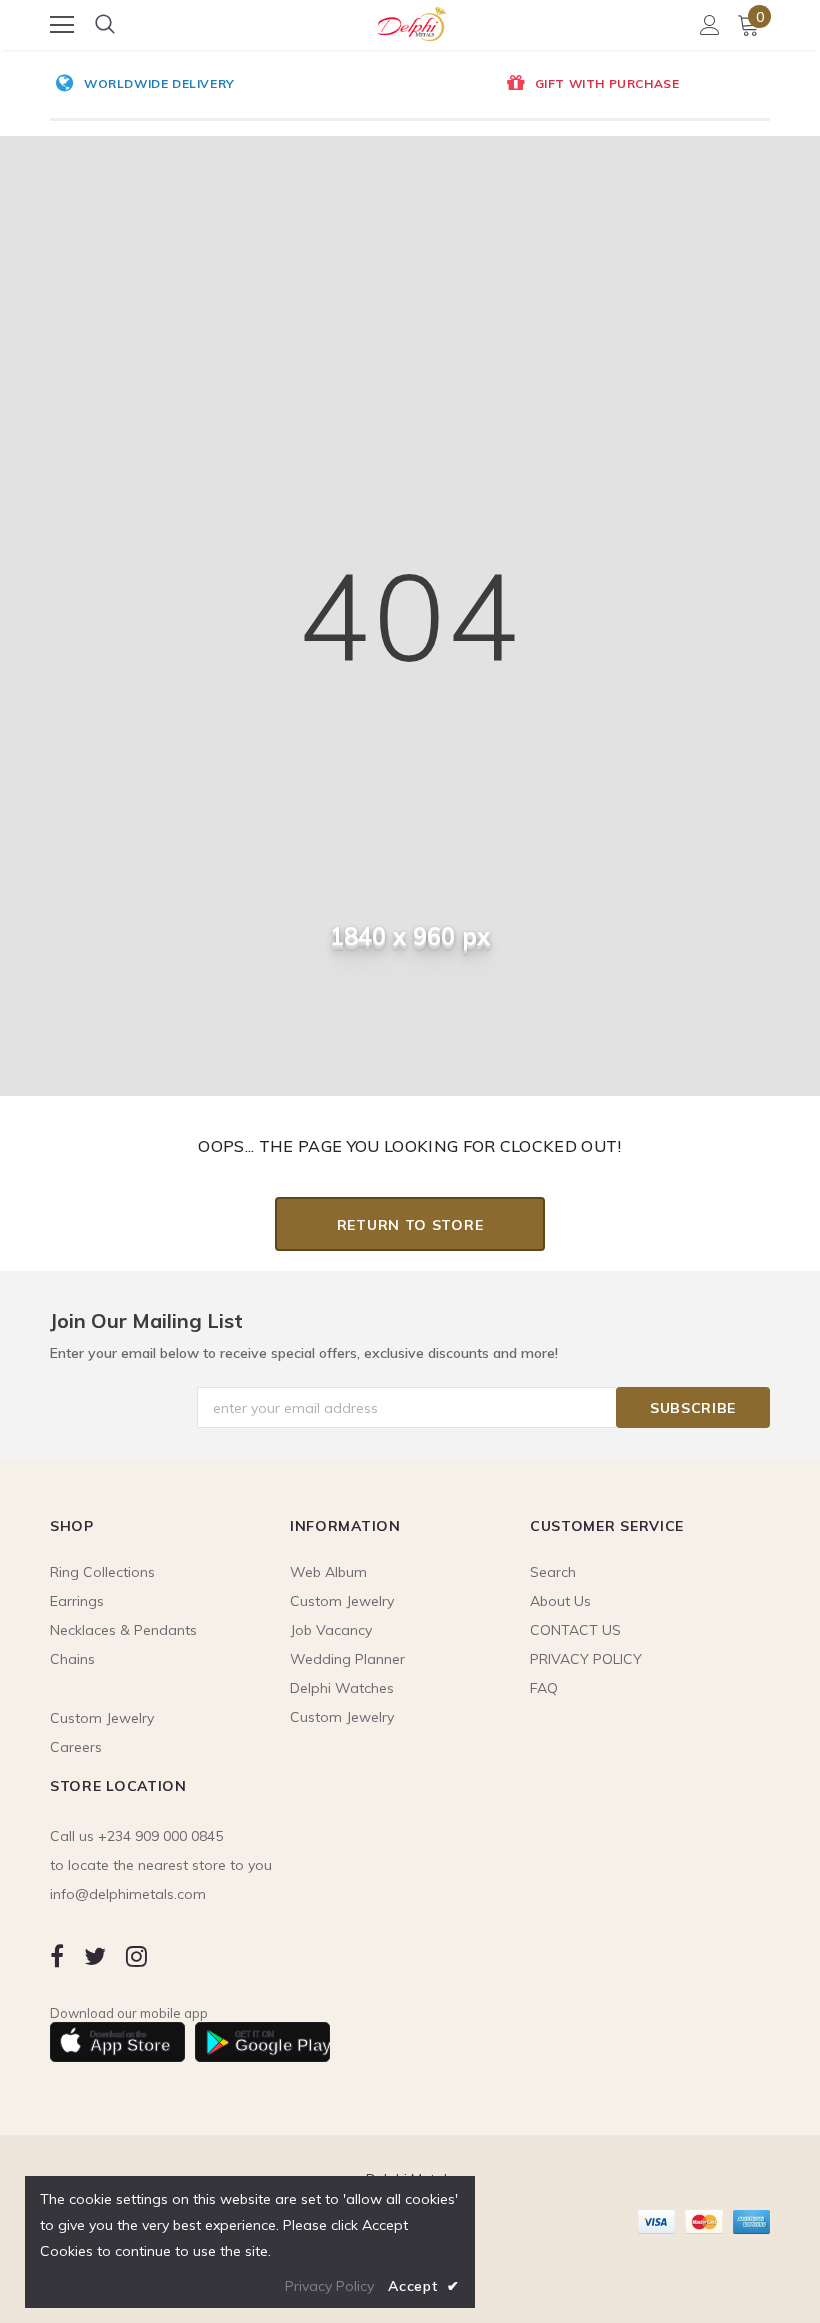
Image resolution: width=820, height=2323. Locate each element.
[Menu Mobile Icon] (62, 25)
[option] (248, 85)
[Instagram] (136, 1955)
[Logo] (411, 21)
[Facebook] (57, 1955)
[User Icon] (710, 25)
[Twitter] (95, 1955)
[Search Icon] (105, 25)
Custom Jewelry (342, 1717)
